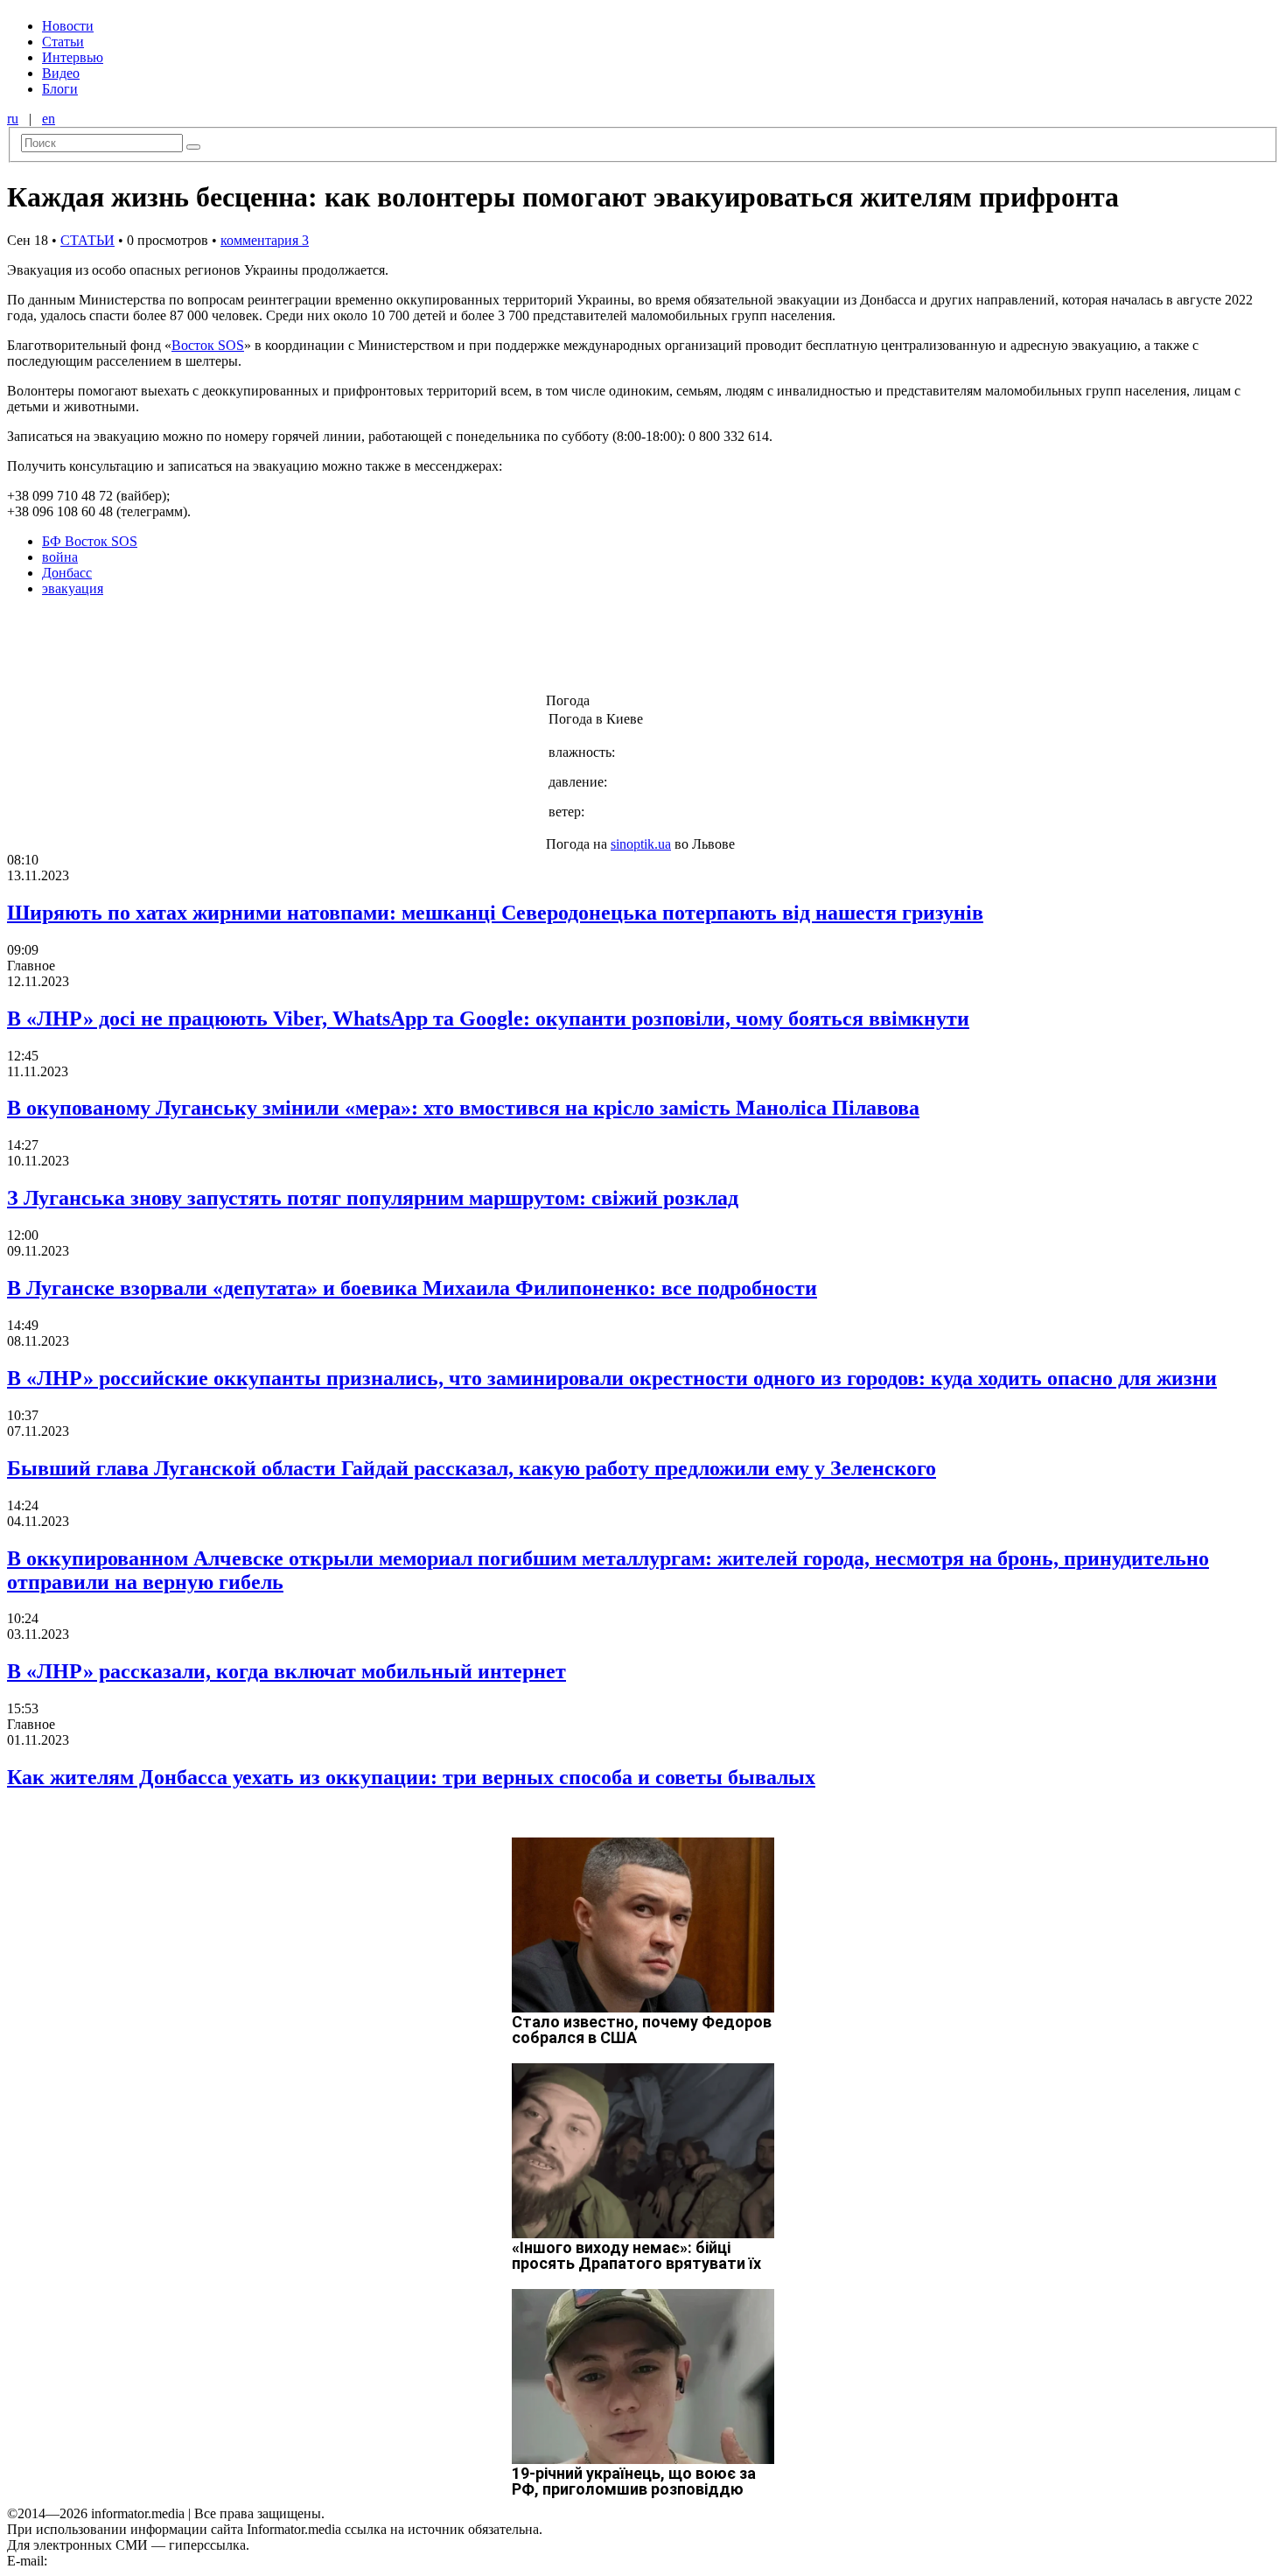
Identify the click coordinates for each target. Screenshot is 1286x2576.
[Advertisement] (283, 650)
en (49, 119)
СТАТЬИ (87, 240)
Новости (68, 26)
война (60, 557)
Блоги (60, 89)
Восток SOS (208, 345)
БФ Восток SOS (90, 541)
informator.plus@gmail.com (128, 2561)
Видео (61, 73)
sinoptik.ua (641, 844)
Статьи (63, 42)
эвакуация (73, 588)
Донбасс (67, 573)
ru (13, 119)
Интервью (73, 57)
